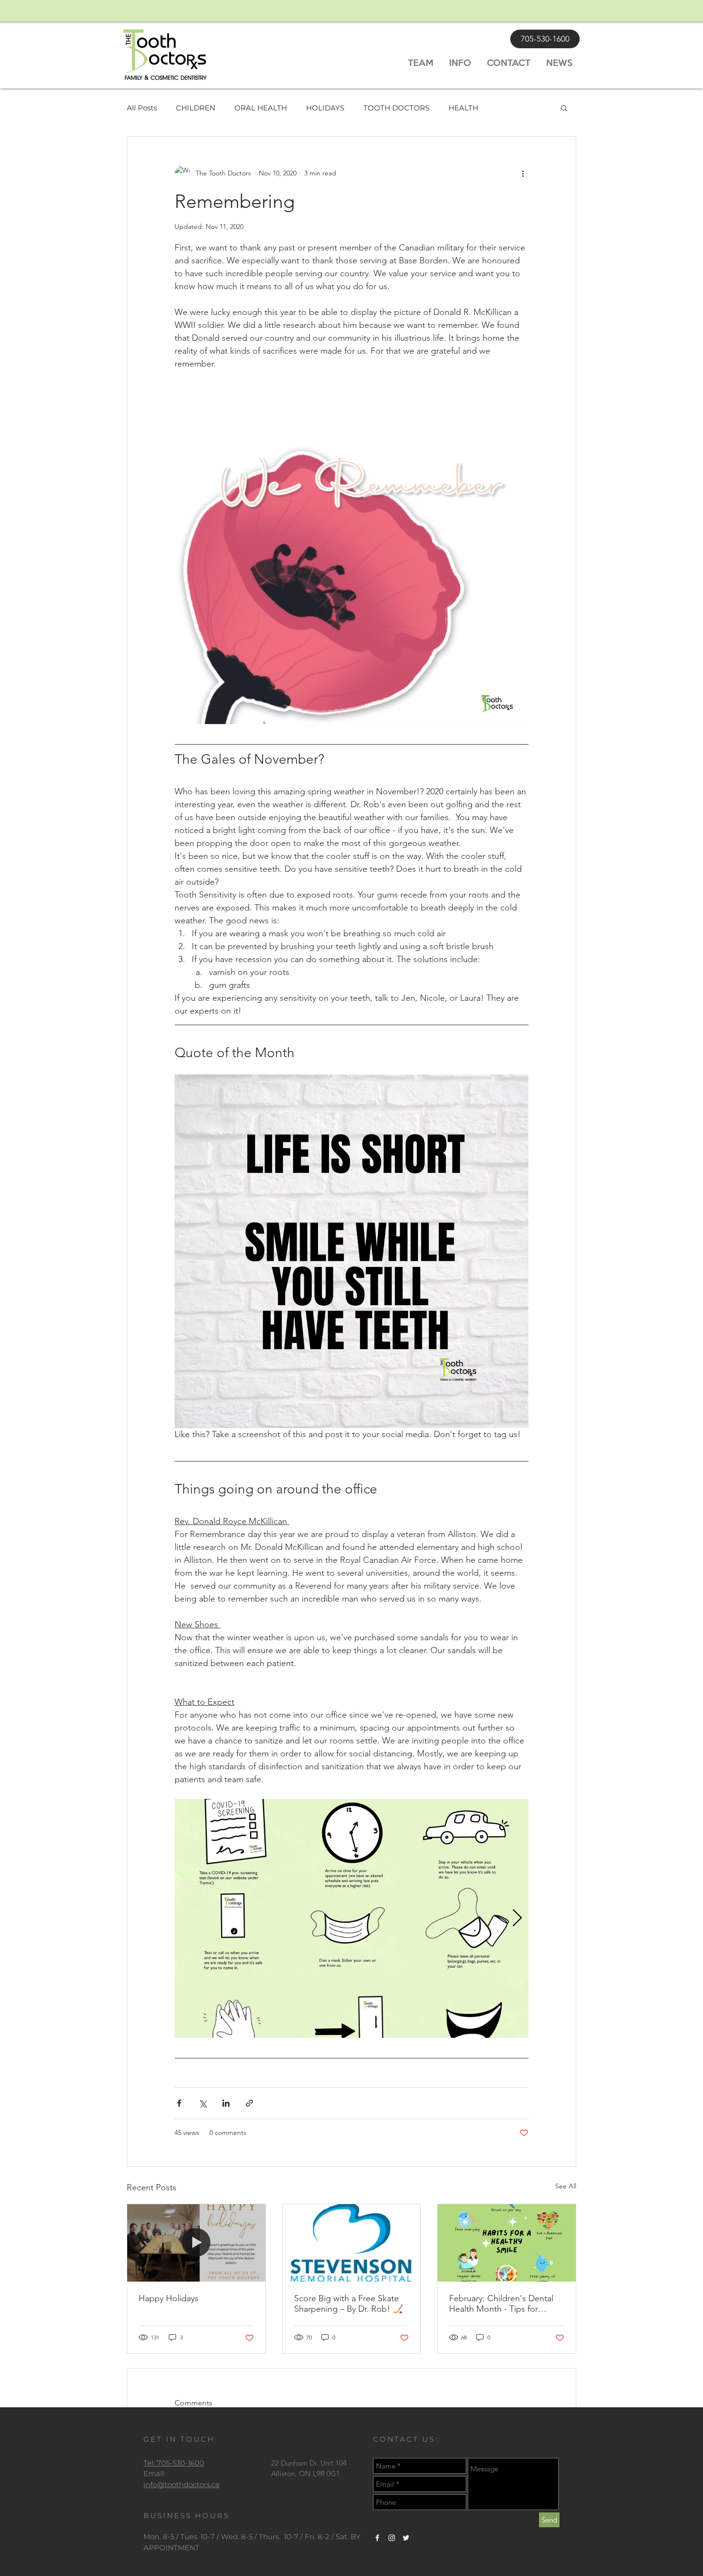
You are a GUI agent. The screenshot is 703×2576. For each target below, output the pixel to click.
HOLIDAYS (325, 108)
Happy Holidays (169, 2298)
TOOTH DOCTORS (396, 108)
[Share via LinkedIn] (226, 2103)
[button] (564, 108)
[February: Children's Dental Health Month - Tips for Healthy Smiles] (507, 2243)
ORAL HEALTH (261, 108)
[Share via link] (249, 2103)
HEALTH (463, 108)
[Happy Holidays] (196, 2243)
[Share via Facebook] (179, 2103)
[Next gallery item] (517, 1919)
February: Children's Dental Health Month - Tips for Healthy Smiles (501, 2304)
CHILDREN (196, 108)
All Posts (142, 108)
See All (566, 2186)
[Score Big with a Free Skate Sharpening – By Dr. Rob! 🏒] (352, 2243)
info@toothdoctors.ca (181, 2484)
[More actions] (523, 173)
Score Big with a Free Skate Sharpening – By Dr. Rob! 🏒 (349, 2304)
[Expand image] (351, 1918)
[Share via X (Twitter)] (203, 2103)
